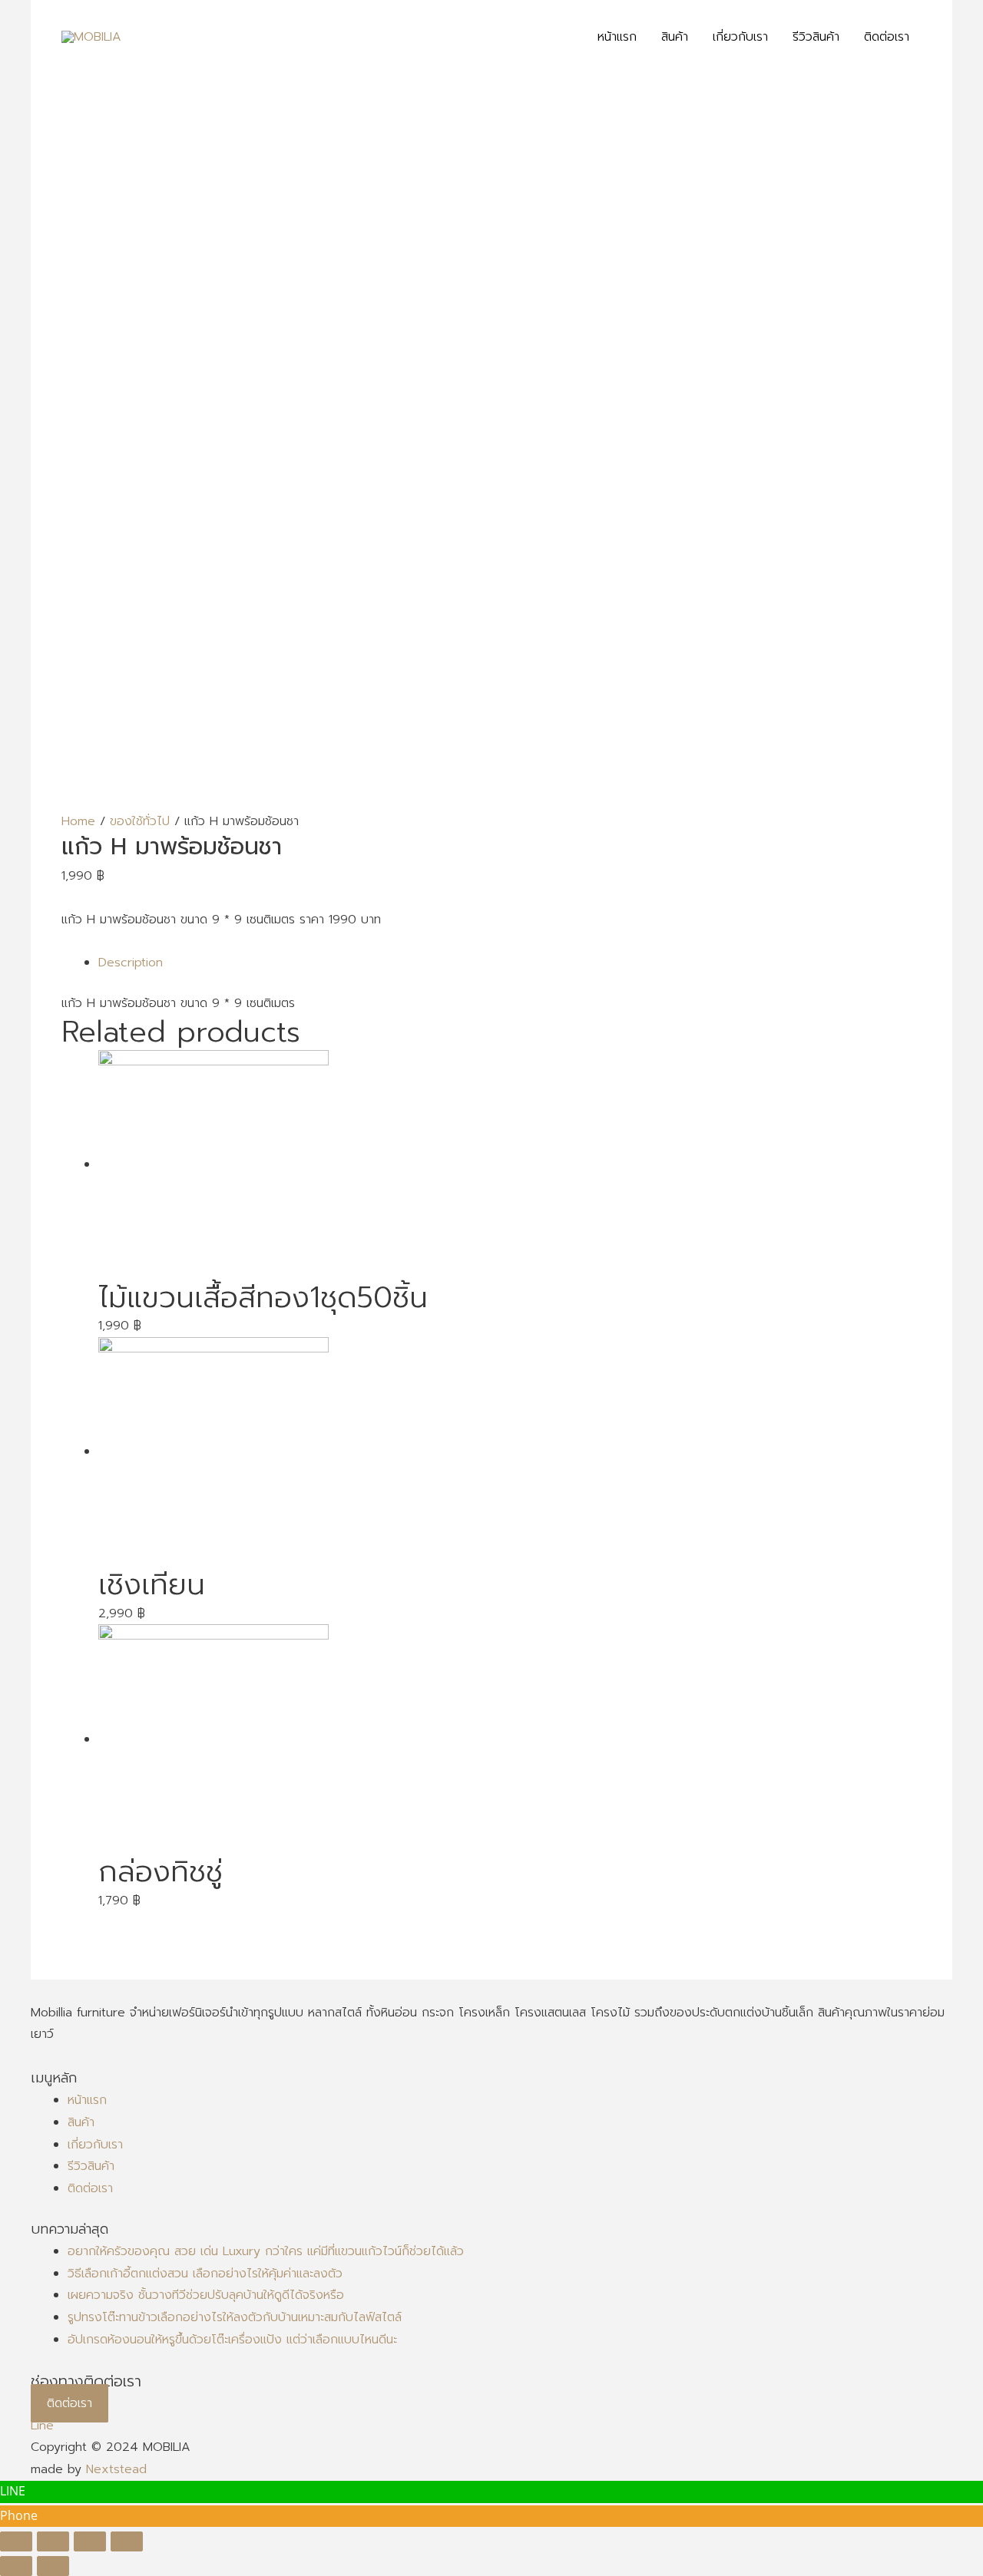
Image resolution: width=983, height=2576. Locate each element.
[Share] (53, 2541)
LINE (13, 2491)
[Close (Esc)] (16, 2541)
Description (131, 963)
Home (78, 821)
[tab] (510, 963)
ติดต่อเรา (90, 2188)
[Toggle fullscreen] (90, 2541)
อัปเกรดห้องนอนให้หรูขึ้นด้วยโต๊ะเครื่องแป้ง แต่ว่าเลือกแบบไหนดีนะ (232, 2340)
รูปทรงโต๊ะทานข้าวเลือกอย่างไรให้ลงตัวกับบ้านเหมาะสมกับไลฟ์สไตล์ (235, 2317)
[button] (70, 2403)
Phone (19, 2515)
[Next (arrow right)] (53, 2566)
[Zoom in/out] (127, 2541)
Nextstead (116, 2469)
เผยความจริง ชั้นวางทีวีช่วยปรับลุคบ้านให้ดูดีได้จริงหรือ (206, 2295)
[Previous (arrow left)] (16, 2566)
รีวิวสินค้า (91, 2166)
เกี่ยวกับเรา (95, 2145)
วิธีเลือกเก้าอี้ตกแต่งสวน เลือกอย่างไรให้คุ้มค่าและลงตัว (205, 2274)
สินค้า (81, 2122)
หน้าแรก (87, 2100)
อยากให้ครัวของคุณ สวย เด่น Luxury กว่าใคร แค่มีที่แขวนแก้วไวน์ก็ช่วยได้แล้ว (266, 2251)
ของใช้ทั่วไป (140, 821)
